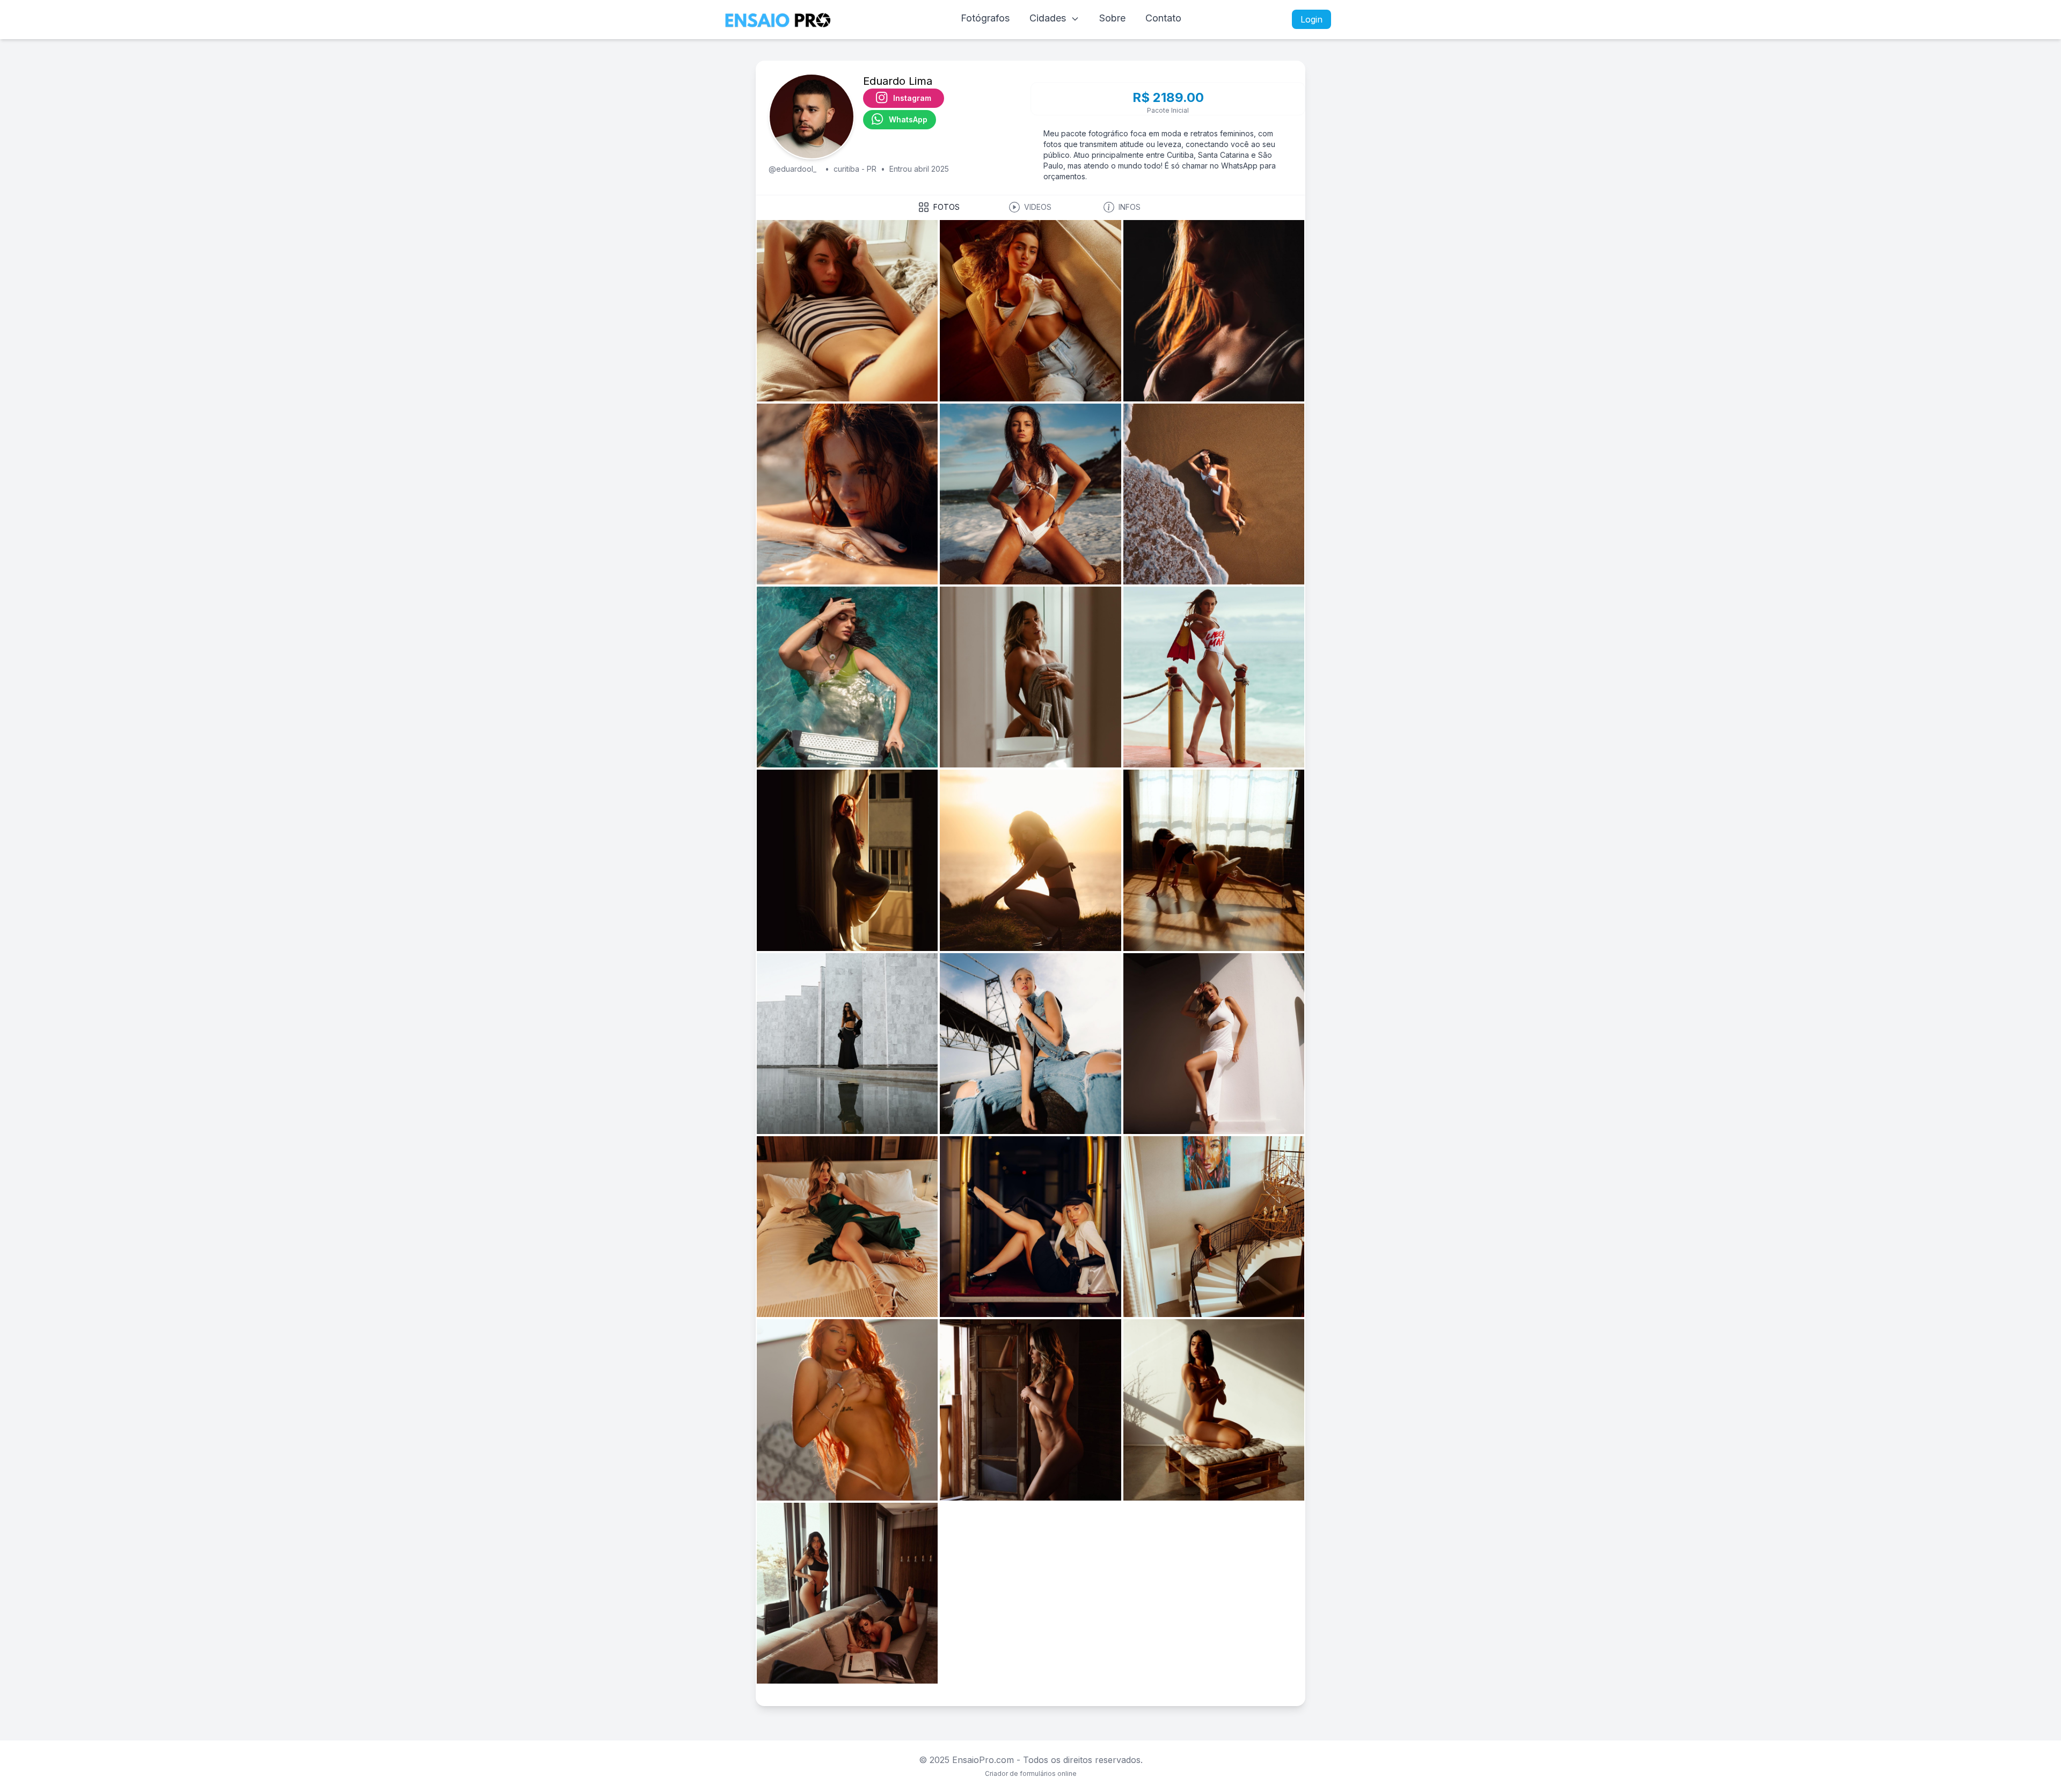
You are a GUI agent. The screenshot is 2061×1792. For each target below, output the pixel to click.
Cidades (1049, 18)
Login (1311, 19)
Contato (1163, 18)
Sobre (1112, 18)
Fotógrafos (985, 18)
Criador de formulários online (1031, 1773)
